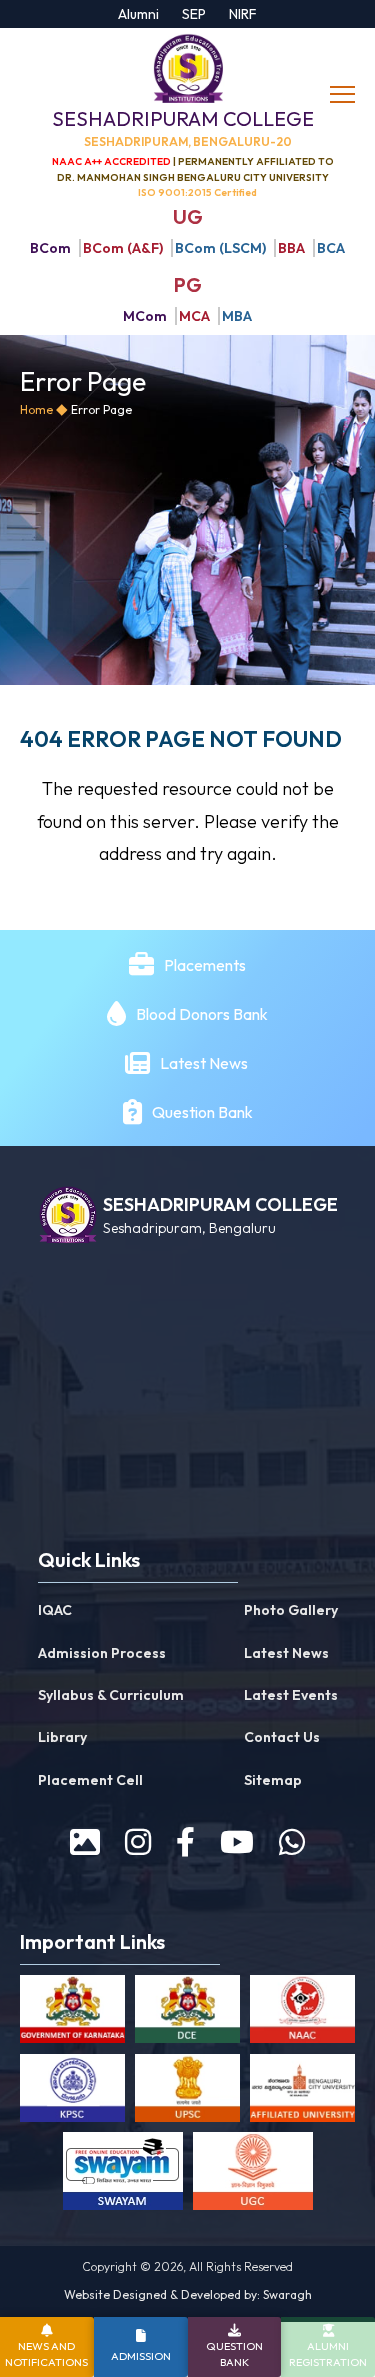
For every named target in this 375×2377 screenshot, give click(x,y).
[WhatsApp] (292, 1842)
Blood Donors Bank (202, 1014)
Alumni (138, 14)
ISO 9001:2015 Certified (197, 192)
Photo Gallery (291, 1610)
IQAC (55, 1610)
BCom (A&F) (123, 248)
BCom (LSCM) (220, 248)
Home (36, 409)
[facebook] (185, 1842)
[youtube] (237, 1842)
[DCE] (187, 2013)
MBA (237, 316)
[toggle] (345, 95)
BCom (50, 248)
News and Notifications (46, 2353)
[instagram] (138, 1842)
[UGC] (253, 2175)
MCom (145, 316)
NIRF (243, 14)
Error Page (101, 409)
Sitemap (273, 1780)
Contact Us (282, 1737)
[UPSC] (187, 2092)
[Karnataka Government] (72, 2013)
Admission (141, 2356)
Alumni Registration (328, 2353)
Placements (205, 965)
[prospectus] (85, 1842)
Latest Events (291, 1695)
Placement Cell (90, 1780)
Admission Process (102, 1653)
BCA (331, 248)
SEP (194, 14)
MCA (194, 316)
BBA (291, 248)
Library (62, 1737)
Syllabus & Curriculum (111, 1695)
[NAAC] (302, 2013)
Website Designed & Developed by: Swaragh (188, 2294)
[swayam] (123, 2175)
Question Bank (202, 1112)
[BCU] (302, 2092)
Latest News (205, 1063)
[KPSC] (72, 2092)
